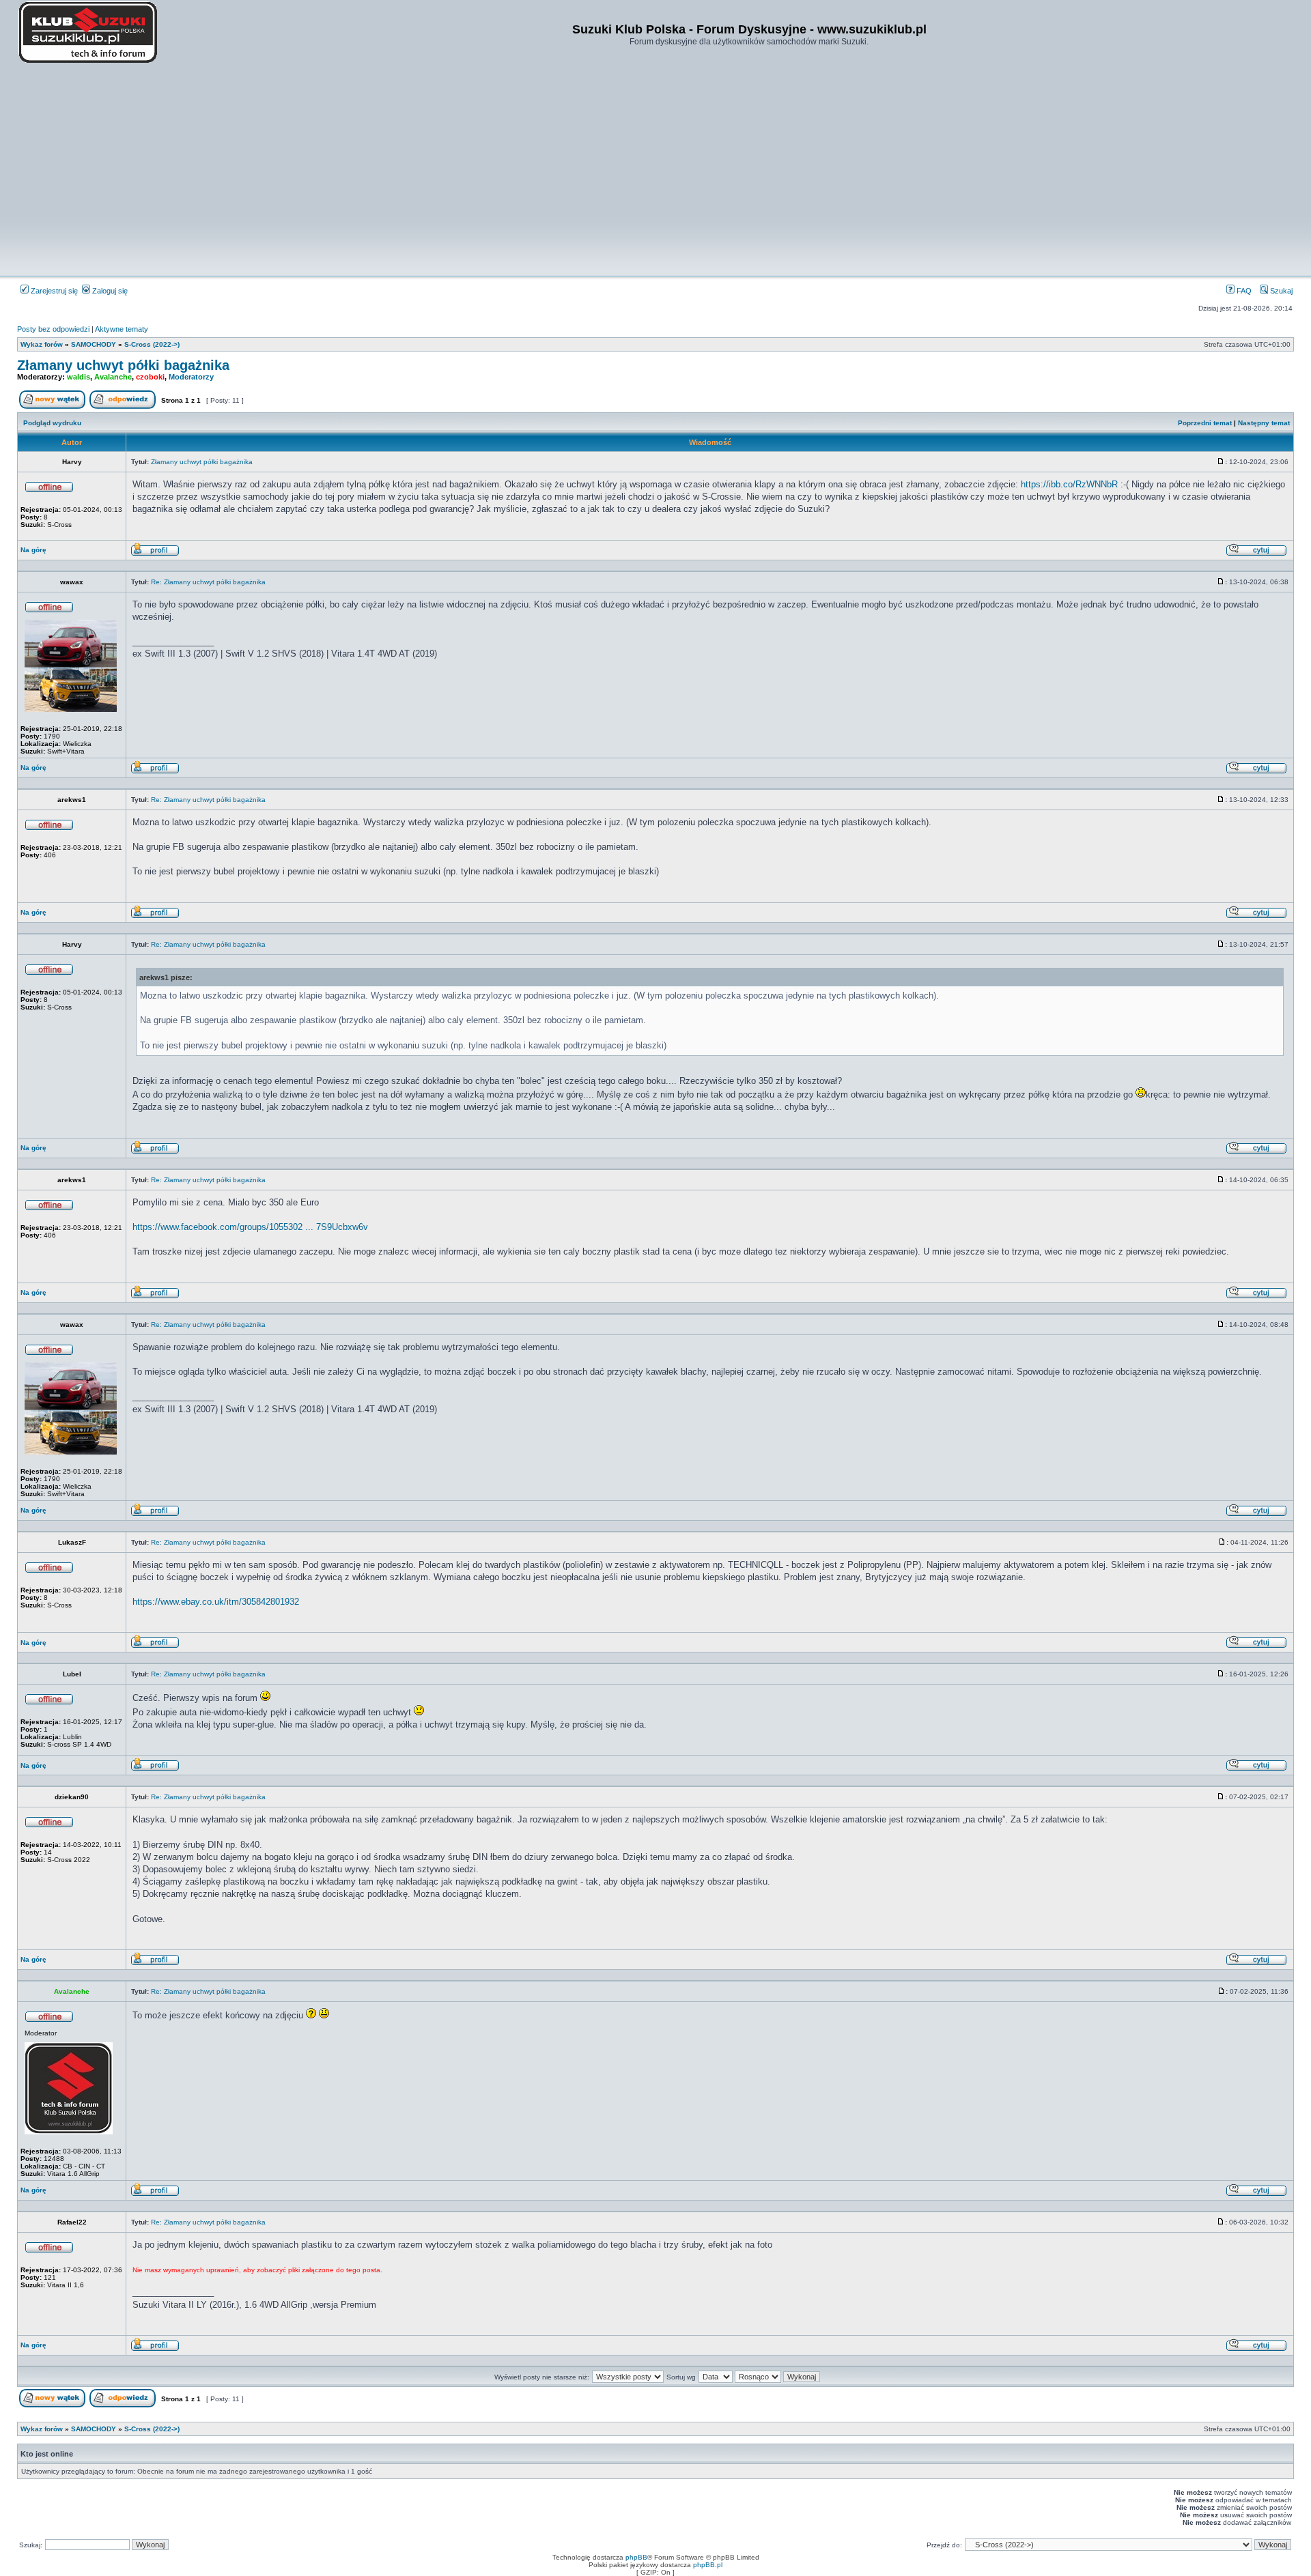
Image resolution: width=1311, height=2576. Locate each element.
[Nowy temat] (52, 406)
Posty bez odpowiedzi (53, 329)
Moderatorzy (191, 377)
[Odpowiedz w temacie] (123, 406)
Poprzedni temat (1205, 423)
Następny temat (1264, 423)
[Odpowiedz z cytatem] (1256, 554)
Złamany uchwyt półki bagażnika (123, 365)
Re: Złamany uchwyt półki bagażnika (208, 582)
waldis (79, 377)
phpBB (636, 2557)
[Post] (1221, 462)
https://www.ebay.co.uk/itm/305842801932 (216, 1602)
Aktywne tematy (122, 329)
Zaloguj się (109, 291)
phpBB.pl (708, 2565)
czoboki (150, 377)
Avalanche (113, 377)
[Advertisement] (655, 171)
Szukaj (1280, 291)
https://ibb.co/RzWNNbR (1069, 484)
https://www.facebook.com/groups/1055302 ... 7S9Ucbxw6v (250, 1227)
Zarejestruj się (53, 291)
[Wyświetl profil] (155, 554)
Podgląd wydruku (52, 423)
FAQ (1243, 291)
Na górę (33, 550)
